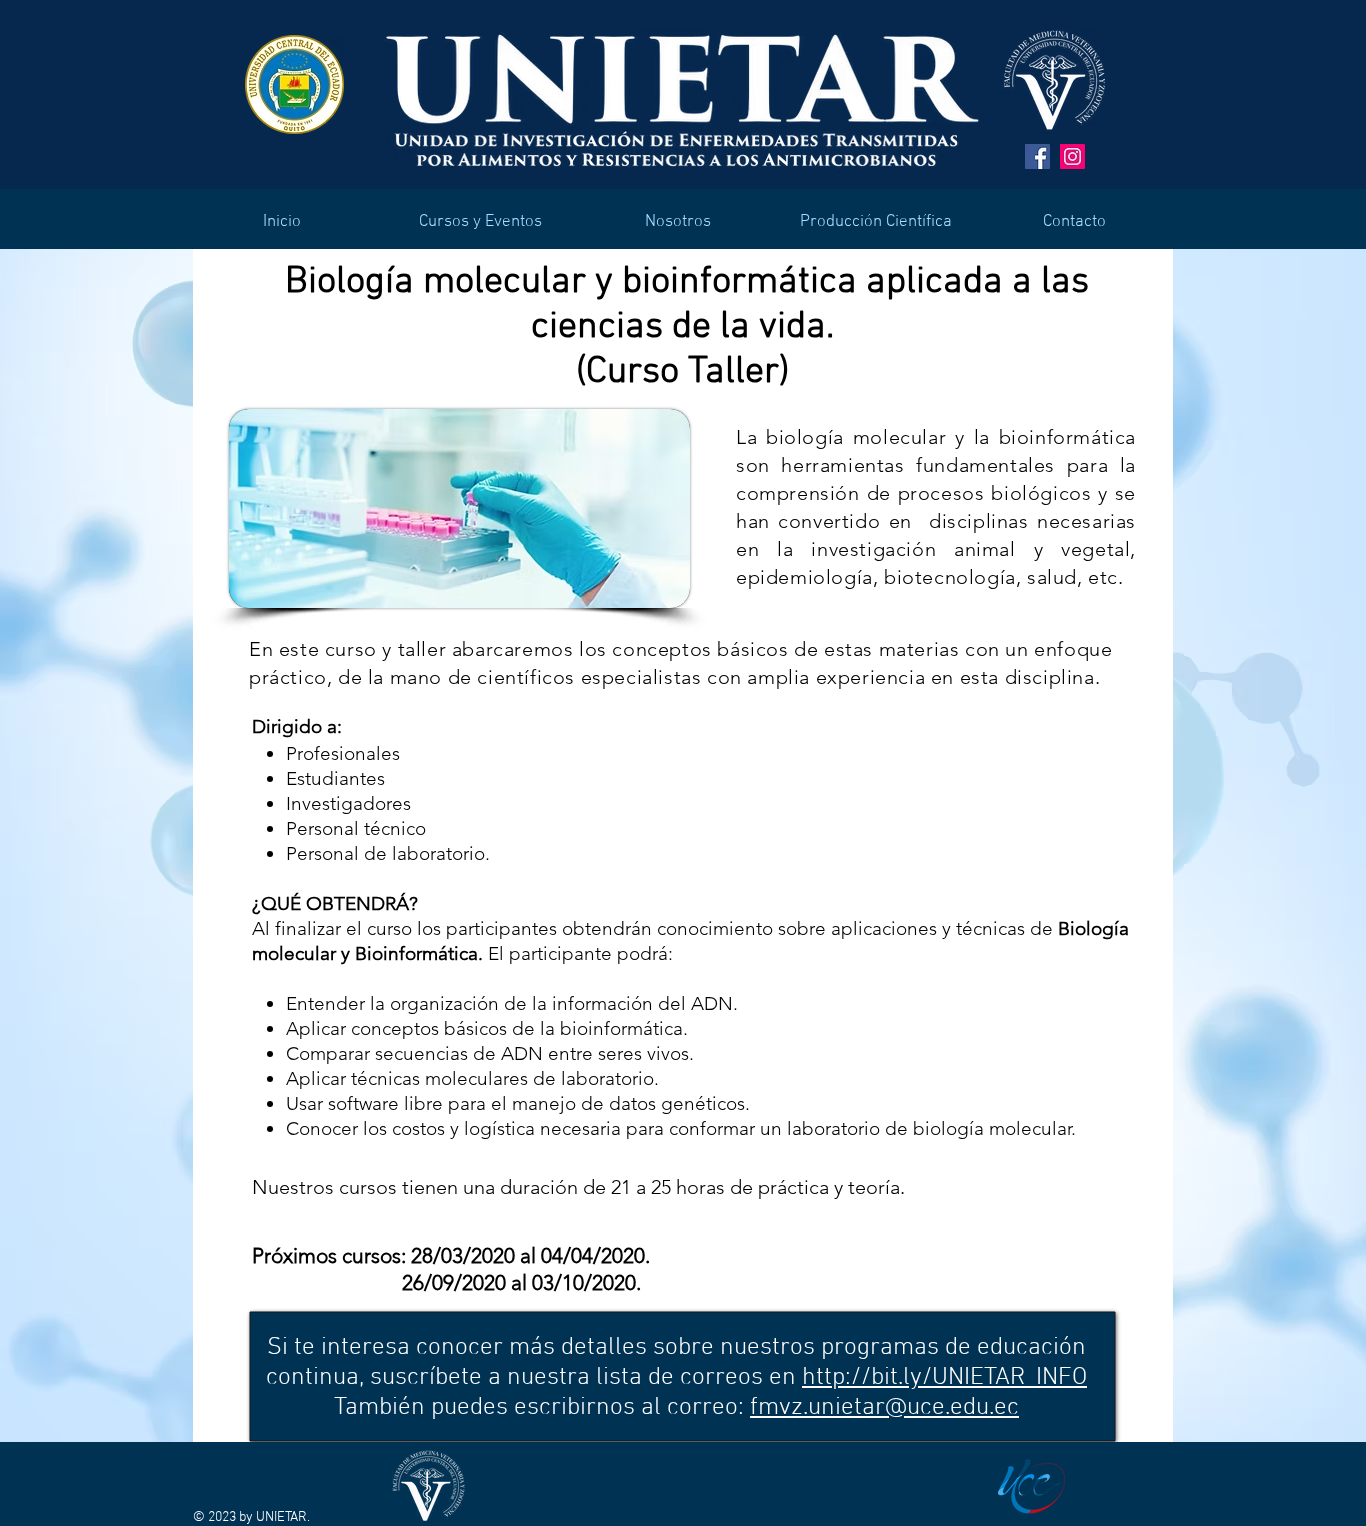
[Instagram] (1072, 156)
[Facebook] (1037, 156)
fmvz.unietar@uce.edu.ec (884, 1408)
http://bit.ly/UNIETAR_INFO (944, 1378)
